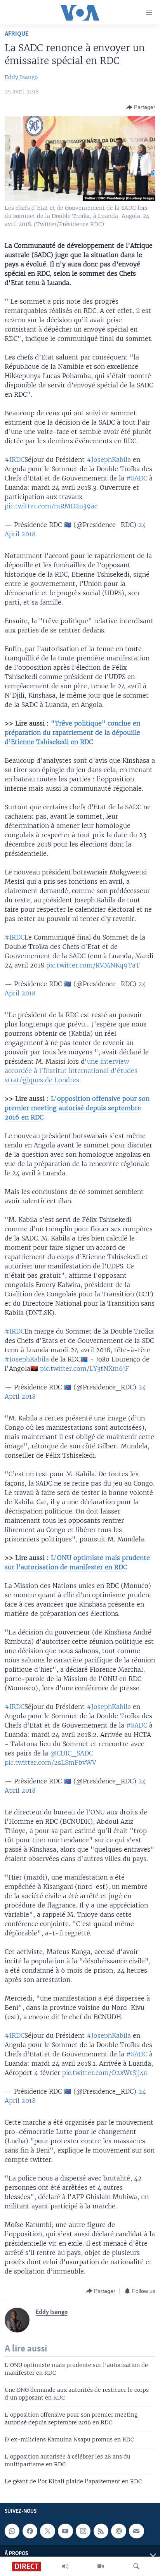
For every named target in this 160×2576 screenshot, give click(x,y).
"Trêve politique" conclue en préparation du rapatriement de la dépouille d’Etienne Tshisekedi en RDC (72, 733)
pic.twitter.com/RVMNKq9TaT (93, 965)
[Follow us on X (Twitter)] (47, 2531)
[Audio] (65, 2566)
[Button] (141, 107)
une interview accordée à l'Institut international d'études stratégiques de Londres (71, 1071)
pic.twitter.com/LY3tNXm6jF (84, 1368)
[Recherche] (136, 2566)
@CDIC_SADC (71, 1753)
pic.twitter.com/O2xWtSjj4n (105, 2073)
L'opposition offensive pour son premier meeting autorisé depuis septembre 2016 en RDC (77, 1108)
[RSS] (101, 2531)
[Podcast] (118, 2531)
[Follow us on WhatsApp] (12, 2531)
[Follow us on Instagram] (83, 2531)
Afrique (17, 34)
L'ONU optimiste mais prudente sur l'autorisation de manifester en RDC (77, 1562)
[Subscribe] (136, 2531)
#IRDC (15, 460)
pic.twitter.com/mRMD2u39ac (51, 506)
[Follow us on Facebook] (30, 2531)
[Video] (101, 2566)
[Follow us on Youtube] (65, 2531)
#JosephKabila (109, 460)
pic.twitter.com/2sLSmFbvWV (50, 1762)
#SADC (137, 478)
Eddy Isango (21, 77)
